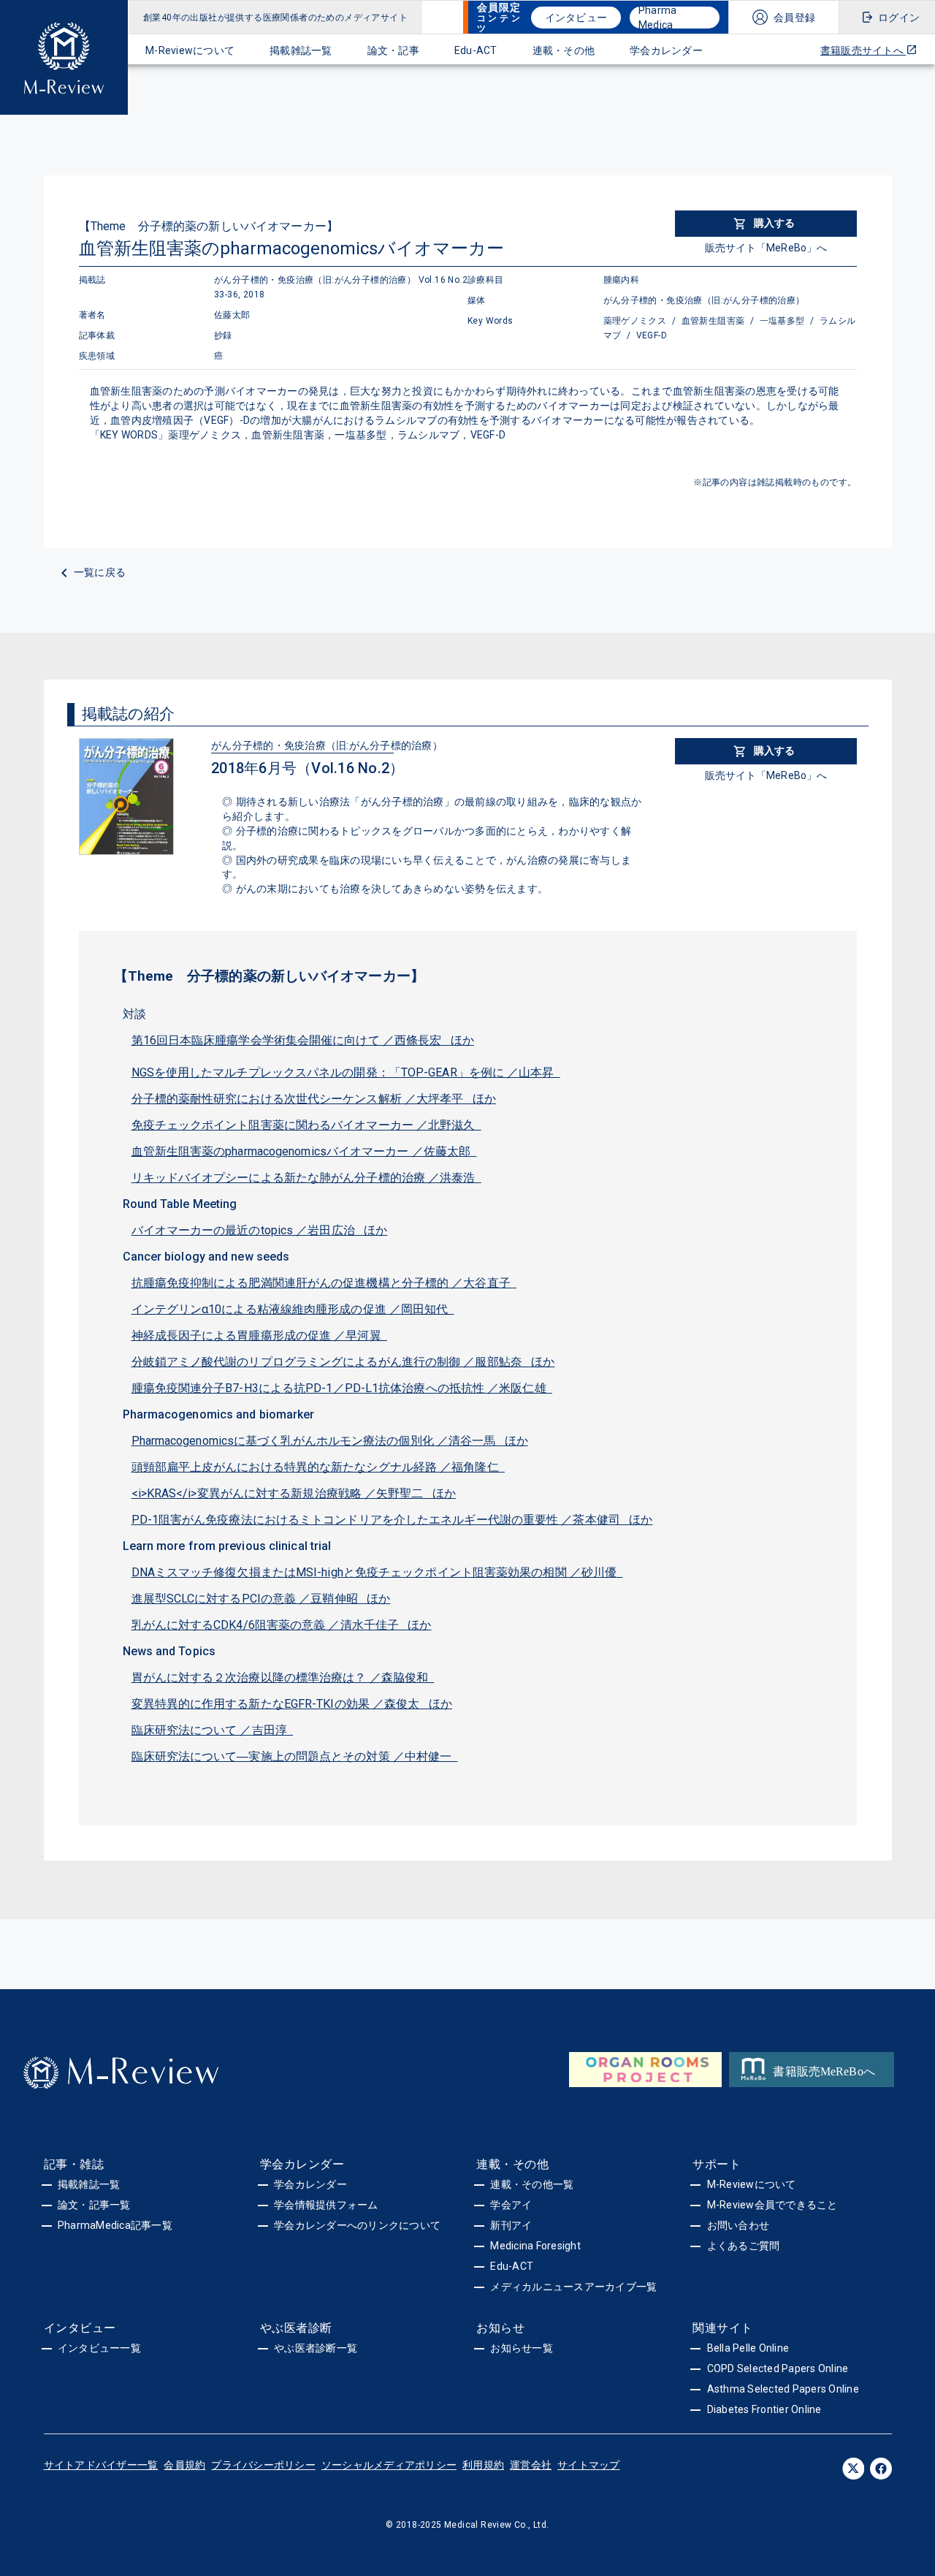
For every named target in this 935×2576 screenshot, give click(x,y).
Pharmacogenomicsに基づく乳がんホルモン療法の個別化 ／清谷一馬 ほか (330, 1441)
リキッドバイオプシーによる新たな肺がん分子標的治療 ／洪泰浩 (306, 1178)
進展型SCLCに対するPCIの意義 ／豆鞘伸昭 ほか (261, 1599)
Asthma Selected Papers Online (783, 2389)
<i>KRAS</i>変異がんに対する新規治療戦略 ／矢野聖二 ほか (294, 1493)
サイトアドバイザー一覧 (101, 2465)
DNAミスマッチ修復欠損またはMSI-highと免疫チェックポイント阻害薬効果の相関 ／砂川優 (377, 1572)
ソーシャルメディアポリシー (389, 2465)
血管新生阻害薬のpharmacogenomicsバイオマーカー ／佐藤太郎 (304, 1151)
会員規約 (184, 2465)
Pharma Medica (658, 18)
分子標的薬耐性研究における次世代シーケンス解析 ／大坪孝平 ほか (314, 1099)
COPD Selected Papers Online (778, 2368)
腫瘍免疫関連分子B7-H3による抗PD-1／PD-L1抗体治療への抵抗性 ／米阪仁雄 (342, 1388)
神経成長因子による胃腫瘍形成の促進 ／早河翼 (259, 1336)
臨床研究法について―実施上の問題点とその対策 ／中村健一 (295, 1756)
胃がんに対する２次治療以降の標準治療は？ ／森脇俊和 (283, 1678)
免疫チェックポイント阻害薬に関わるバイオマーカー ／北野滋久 (306, 1125)
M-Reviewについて (190, 50)
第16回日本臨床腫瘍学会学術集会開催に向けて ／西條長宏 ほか (303, 1040)
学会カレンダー (666, 50)
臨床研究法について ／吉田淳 (213, 1730)
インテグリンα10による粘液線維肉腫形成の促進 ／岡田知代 (293, 1309)
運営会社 (531, 2465)
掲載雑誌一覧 (301, 50)
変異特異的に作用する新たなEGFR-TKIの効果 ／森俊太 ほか (292, 1704)
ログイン (899, 18)
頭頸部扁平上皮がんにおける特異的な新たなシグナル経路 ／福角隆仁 (318, 1467)
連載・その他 (564, 50)
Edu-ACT (476, 50)
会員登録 (794, 18)
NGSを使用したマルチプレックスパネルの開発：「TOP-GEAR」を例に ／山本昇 (346, 1072)
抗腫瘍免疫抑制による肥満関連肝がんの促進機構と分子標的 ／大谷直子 (324, 1283)
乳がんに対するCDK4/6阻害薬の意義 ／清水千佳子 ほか (282, 1625)
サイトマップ (589, 2465)
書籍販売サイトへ (863, 50)
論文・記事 (393, 50)
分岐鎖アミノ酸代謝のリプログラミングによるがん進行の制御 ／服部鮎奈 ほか (343, 1362)
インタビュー (576, 18)
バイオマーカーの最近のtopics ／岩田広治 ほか (260, 1230)
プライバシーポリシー (263, 2465)
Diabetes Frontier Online (764, 2409)
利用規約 (483, 2465)
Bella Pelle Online (748, 2348)
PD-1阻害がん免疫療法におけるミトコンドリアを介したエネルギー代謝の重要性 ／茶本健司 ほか (392, 1520)
